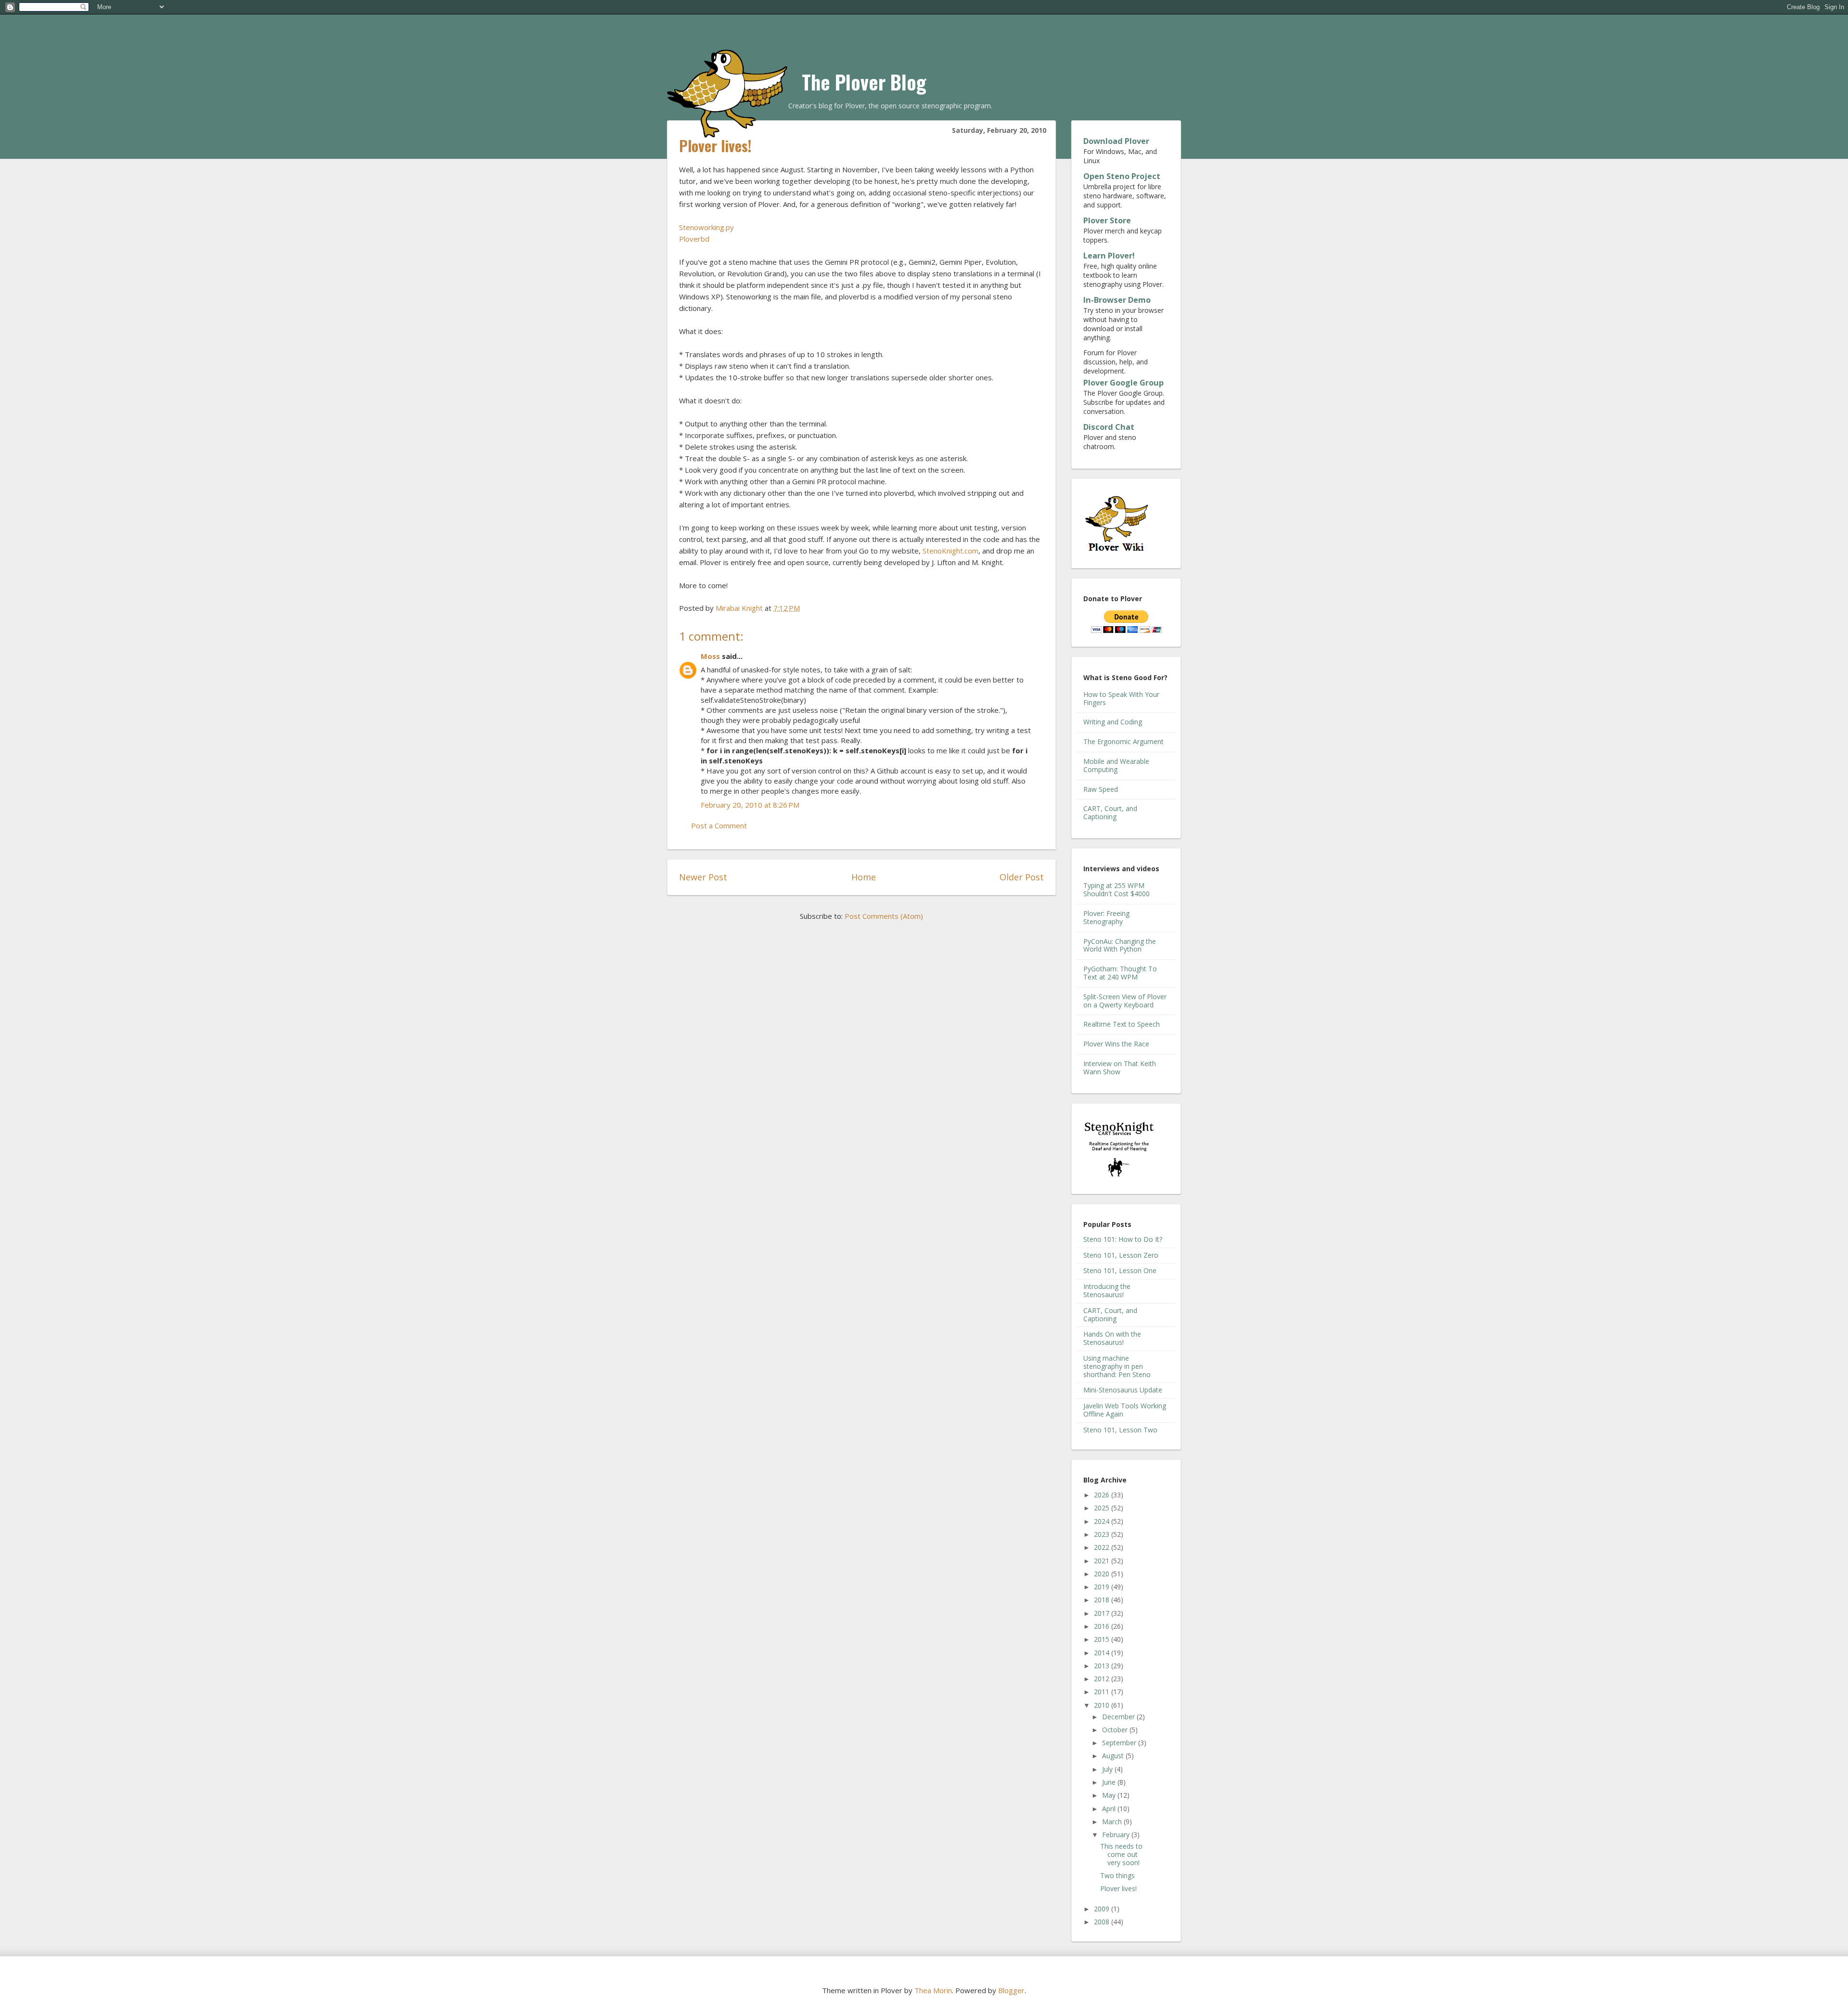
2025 (1103, 1508)
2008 (1103, 1922)
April (1110, 1809)
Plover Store (1107, 220)
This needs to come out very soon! (1121, 1854)
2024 (1103, 1521)
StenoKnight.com (950, 551)
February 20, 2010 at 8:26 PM (750, 805)
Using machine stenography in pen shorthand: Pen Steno (1117, 1366)
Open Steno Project (1122, 176)
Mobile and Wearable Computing (1116, 765)
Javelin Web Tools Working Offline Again (1125, 1410)
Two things (1117, 1875)
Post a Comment (719, 825)
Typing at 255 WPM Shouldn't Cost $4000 (1116, 889)
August (1114, 1756)
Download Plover (1116, 141)
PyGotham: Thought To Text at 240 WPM (1120, 973)
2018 (1103, 1600)
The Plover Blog (864, 82)
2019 (1103, 1587)
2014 (1103, 1653)
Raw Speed (1101, 789)
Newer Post (703, 877)
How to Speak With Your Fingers (1121, 698)
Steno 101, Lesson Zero (1121, 1255)
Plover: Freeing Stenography (1106, 917)
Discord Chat (1109, 427)
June (1110, 1782)
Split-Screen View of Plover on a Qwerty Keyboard (1125, 1001)
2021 (1103, 1561)
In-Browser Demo (1117, 300)
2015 (1103, 1639)
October (1116, 1730)
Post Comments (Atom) (884, 916)
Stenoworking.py (706, 227)
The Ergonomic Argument (1123, 741)
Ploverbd (694, 239)
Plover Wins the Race (1116, 1044)
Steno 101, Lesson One (1120, 1270)
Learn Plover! (1109, 256)
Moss (710, 656)
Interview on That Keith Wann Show (1120, 1068)
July (1108, 1769)
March (1113, 1822)
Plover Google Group (1123, 383)
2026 (1103, 1495)
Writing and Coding (1113, 722)
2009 (1103, 1909)
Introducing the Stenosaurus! (1107, 1290)
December (1119, 1717)
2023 (1103, 1534)
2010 (1103, 1705)
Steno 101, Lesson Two (1120, 1430)
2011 (1103, 1692)
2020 (1103, 1574)
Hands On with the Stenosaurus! (1112, 1338)
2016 (1103, 1626)
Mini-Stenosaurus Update (1123, 1390)
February (1117, 1835)
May (1110, 1795)
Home (864, 877)
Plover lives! (1118, 1888)
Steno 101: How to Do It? (1123, 1239)
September (1120, 1743)
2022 (1103, 1547)
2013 (1103, 1666)
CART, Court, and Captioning (1110, 812)
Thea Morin (933, 1990)
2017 (1103, 1613)
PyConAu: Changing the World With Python (1120, 945)
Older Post (1022, 877)
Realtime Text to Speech (1122, 1024)
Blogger (1011, 1990)
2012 (1103, 1679)
